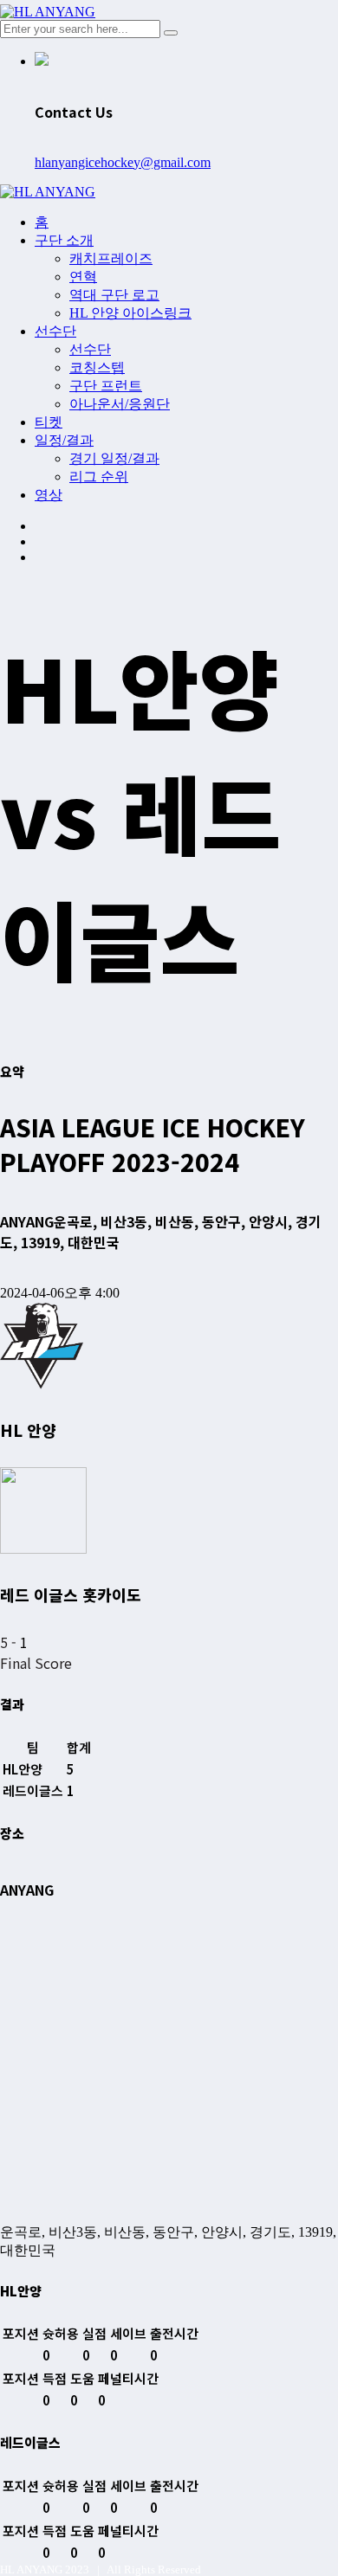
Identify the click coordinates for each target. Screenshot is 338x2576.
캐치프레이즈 (111, 258)
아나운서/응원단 (120, 404)
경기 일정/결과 (114, 458)
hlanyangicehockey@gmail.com (123, 162)
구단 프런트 (106, 386)
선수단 (55, 331)
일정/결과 (64, 440)
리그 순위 (99, 477)
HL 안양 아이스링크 (130, 313)
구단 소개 (64, 240)
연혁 (83, 277)
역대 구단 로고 (114, 295)
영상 (49, 495)
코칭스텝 (97, 367)
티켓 (49, 422)
